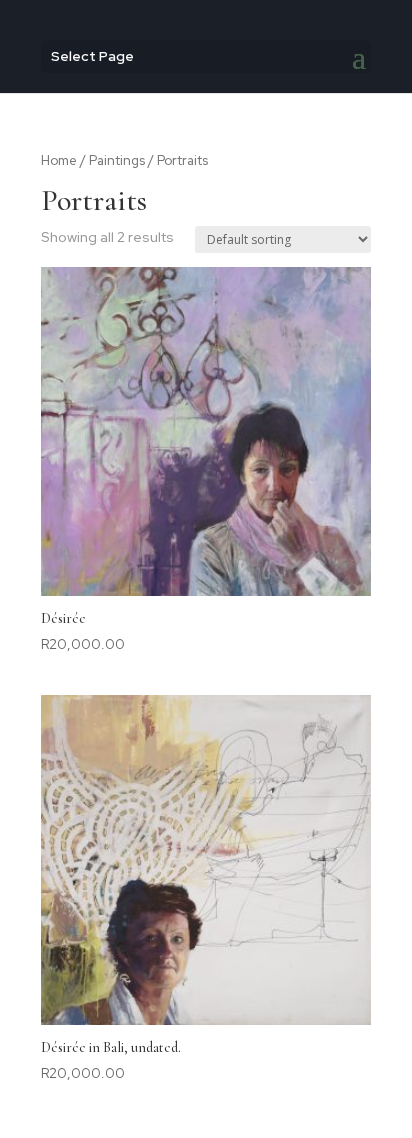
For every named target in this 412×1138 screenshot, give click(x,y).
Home (59, 160)
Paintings (117, 160)
